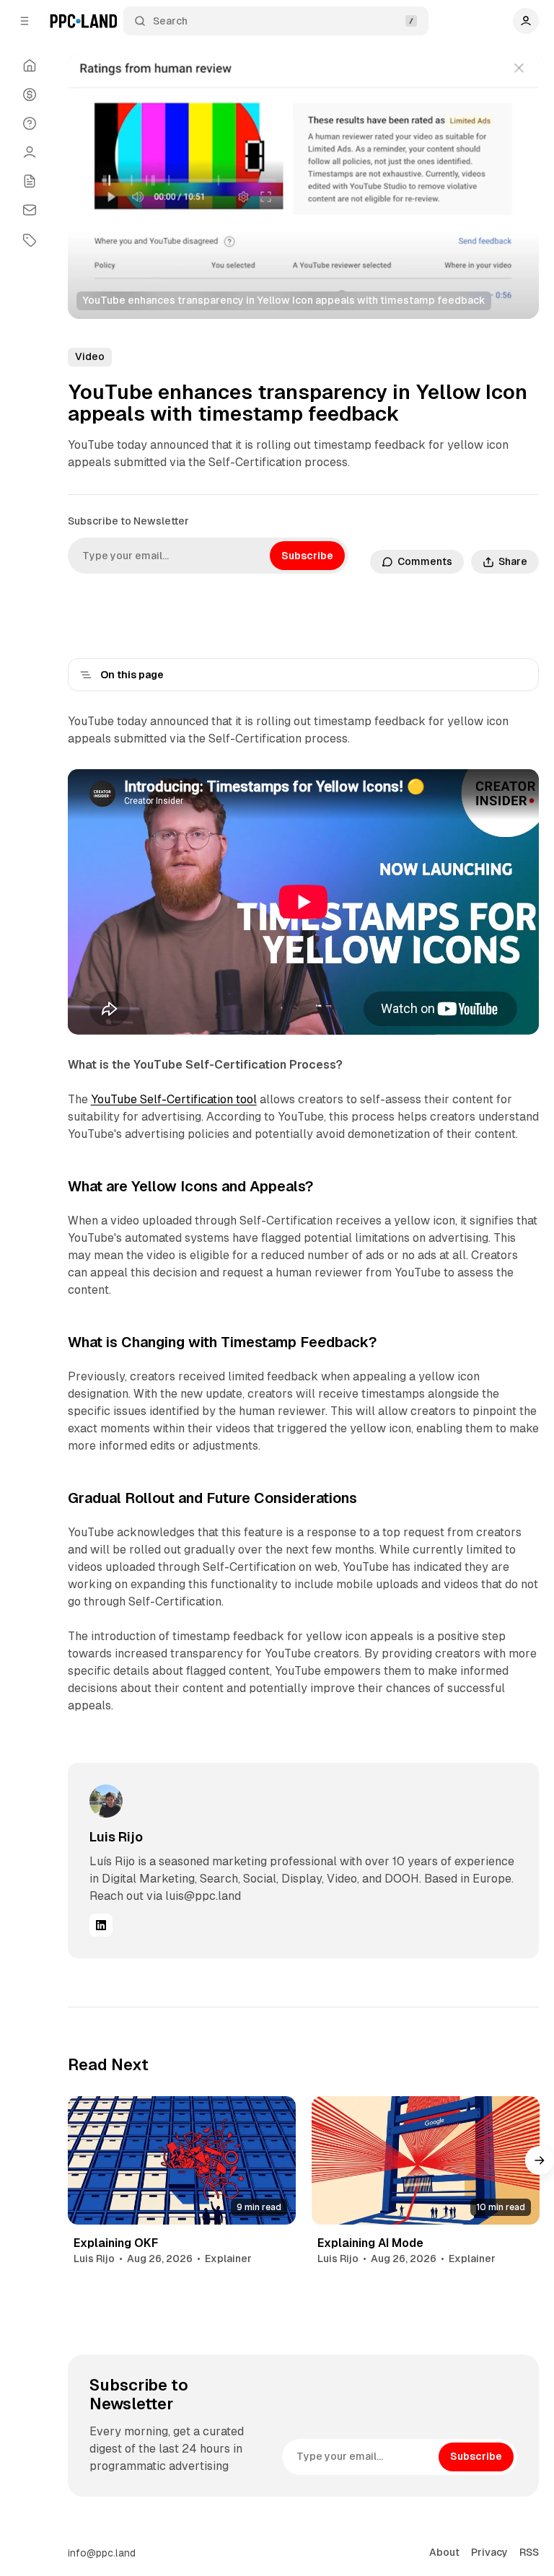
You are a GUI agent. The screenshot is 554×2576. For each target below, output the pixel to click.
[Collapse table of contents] (86, 675)
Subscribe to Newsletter (128, 521)
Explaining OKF (116, 2243)
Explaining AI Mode (370, 2243)
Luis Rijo (116, 1837)
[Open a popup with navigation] (25, 21)
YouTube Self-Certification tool (174, 1099)
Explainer (228, 2259)
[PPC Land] (83, 21)
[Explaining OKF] (182, 2160)
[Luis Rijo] (106, 1801)
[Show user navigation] (526, 21)
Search (170, 21)
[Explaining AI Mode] (426, 2160)
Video (90, 356)
